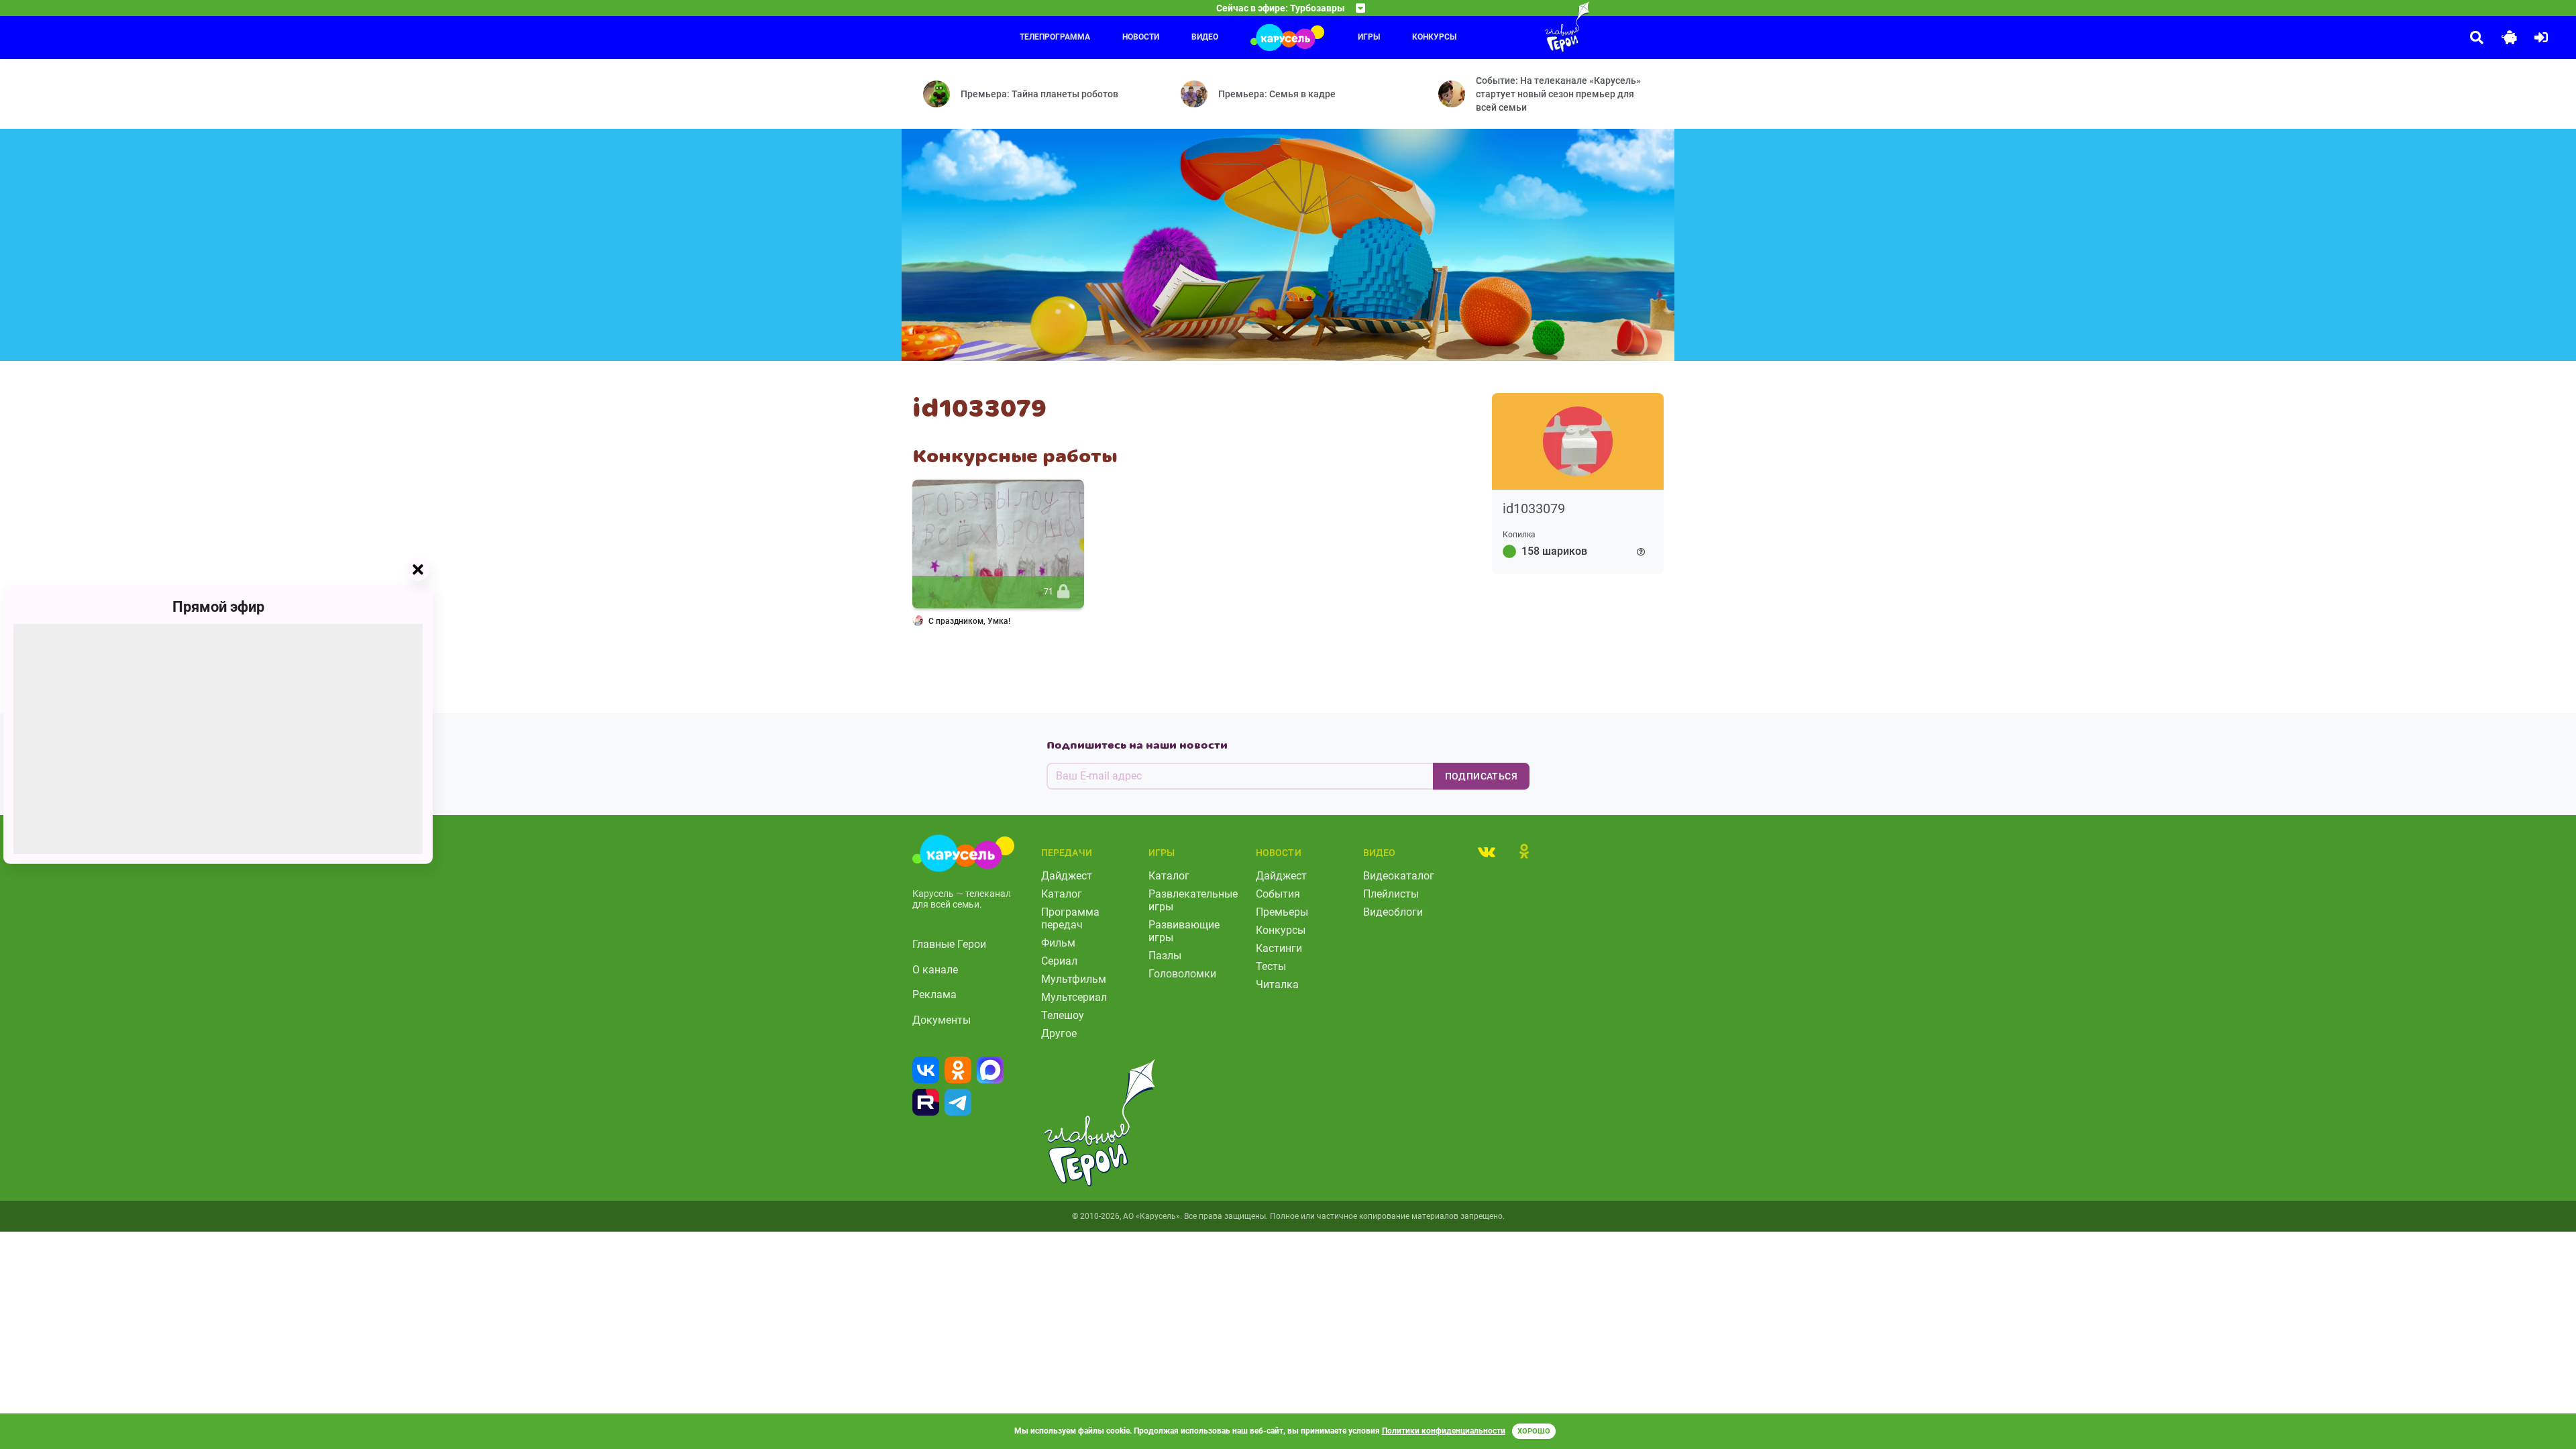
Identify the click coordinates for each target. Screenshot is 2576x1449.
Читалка (1277, 984)
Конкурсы (1434, 37)
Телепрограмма (1055, 37)
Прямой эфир (218, 607)
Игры (1369, 37)
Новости (1141, 37)
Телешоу (1063, 1015)
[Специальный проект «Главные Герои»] (1523, 27)
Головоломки (1182, 974)
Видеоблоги (1393, 912)
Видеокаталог (1399, 876)
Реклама (934, 995)
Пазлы (1165, 956)
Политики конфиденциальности (1444, 1431)
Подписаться (1481, 776)
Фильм (1058, 943)
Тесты (1271, 966)
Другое (1059, 1033)
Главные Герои (949, 944)
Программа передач (1070, 918)
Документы (942, 1020)
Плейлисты (1391, 894)
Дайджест (1067, 876)
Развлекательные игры (1193, 900)
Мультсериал (1074, 997)
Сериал (1059, 961)
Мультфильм (1074, 979)
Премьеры (1282, 912)
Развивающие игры (1184, 931)
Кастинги (1279, 948)
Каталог (1062, 894)
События (1278, 894)
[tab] (1487, 851)
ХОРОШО (1534, 1431)
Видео (1205, 37)
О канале (935, 970)
